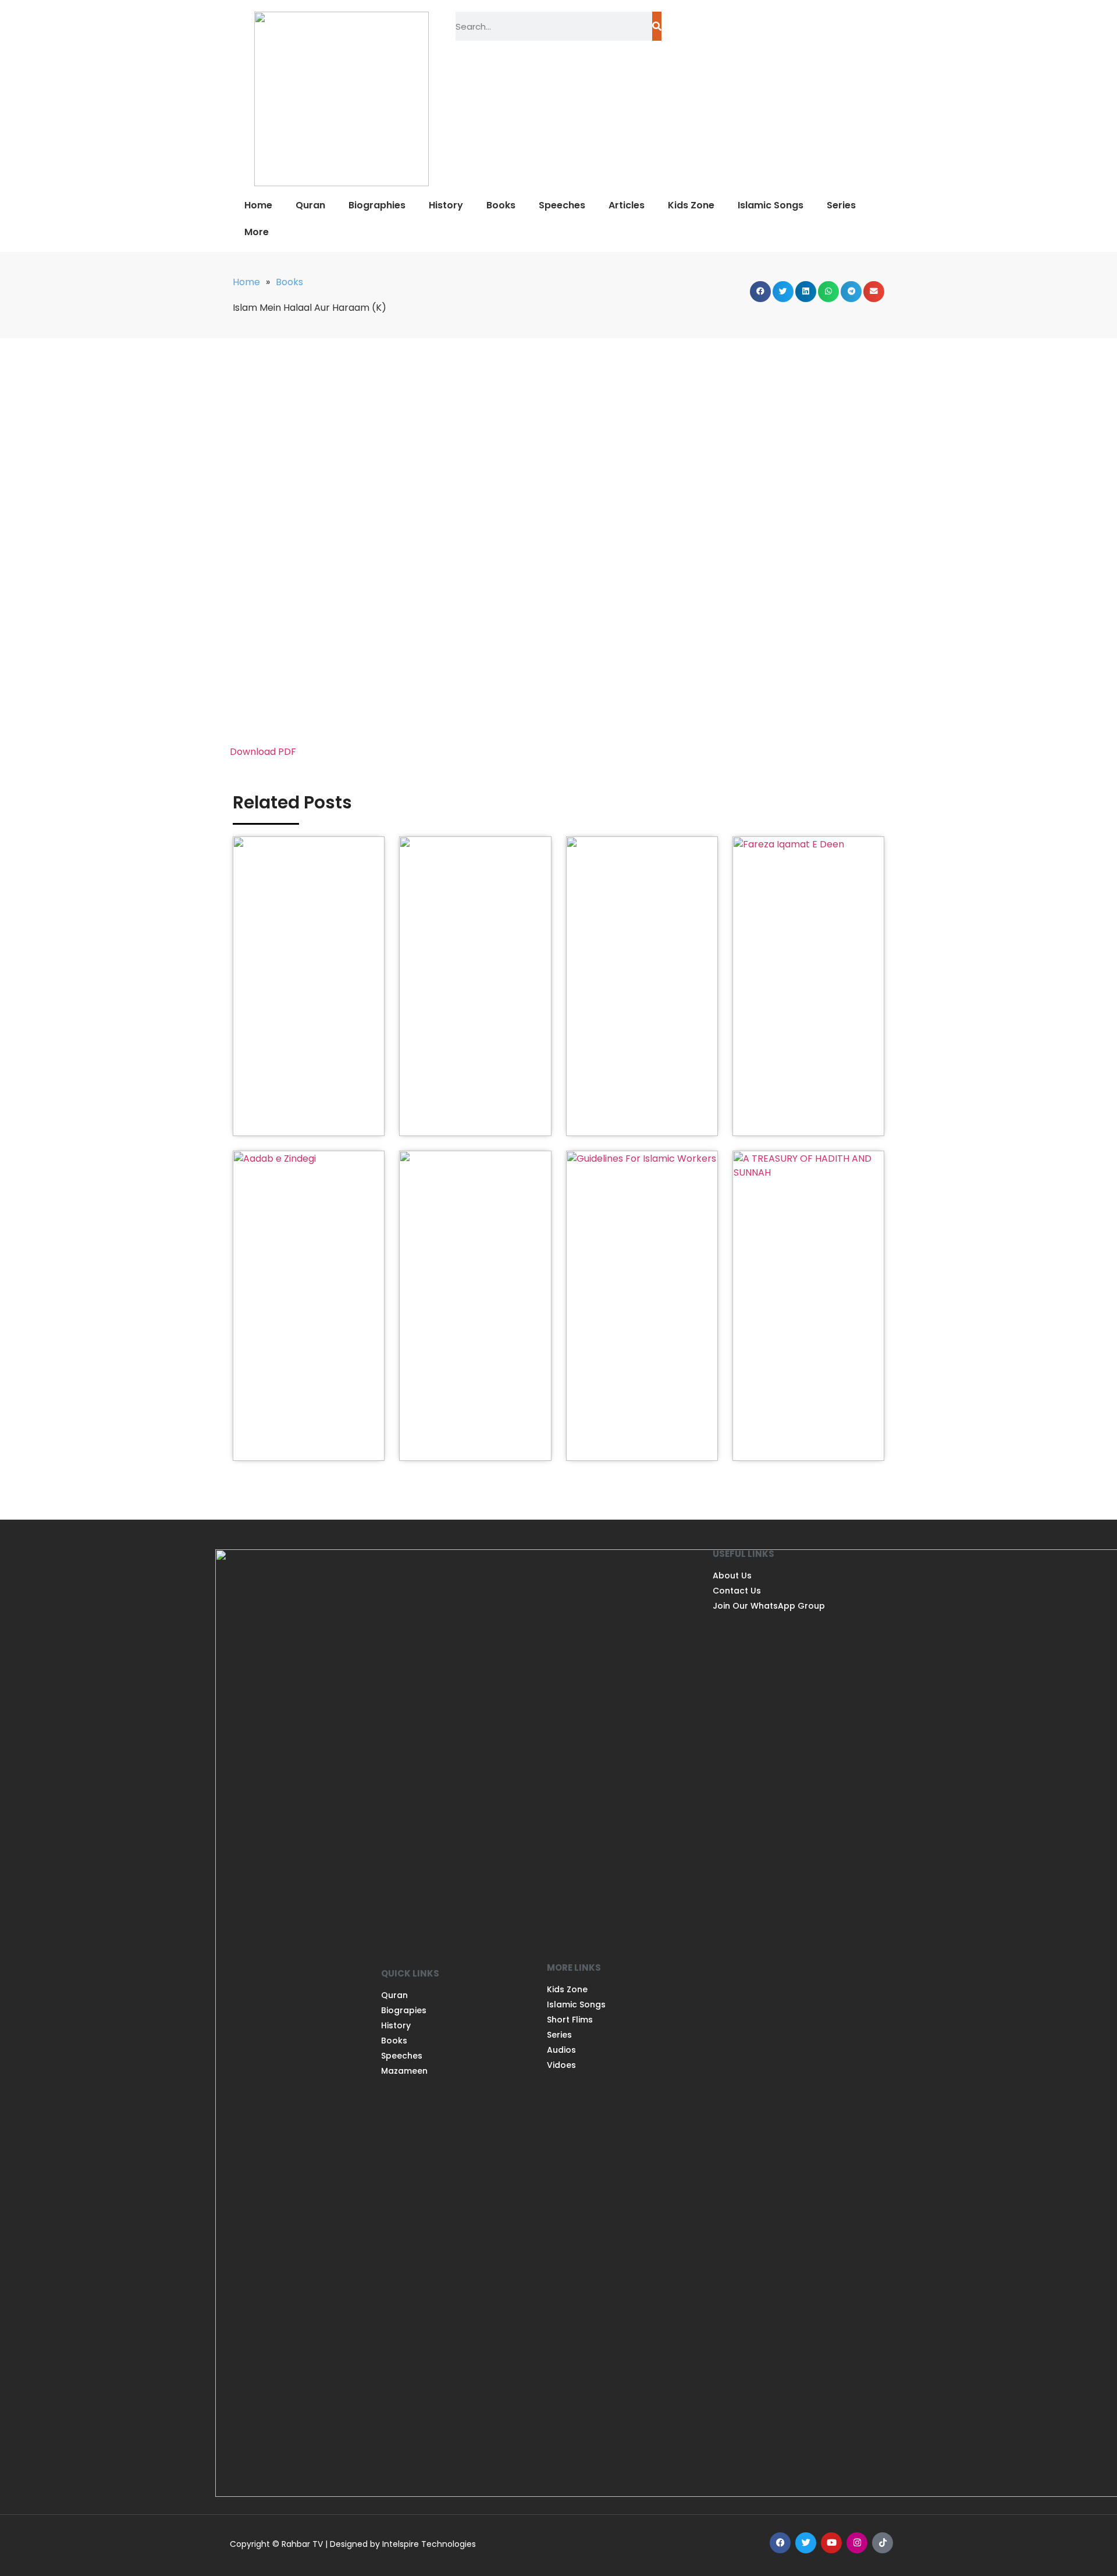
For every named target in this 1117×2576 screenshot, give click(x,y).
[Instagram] (857, 2543)
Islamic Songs (771, 205)
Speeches (562, 205)
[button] (760, 292)
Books (501, 205)
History (446, 205)
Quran (310, 205)
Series (841, 205)
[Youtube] (831, 2543)
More (257, 232)
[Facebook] (780, 2543)
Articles (627, 205)
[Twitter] (806, 2543)
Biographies (377, 205)
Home (258, 205)
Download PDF (263, 752)
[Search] (657, 26)
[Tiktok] (883, 2543)
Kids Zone (691, 205)
